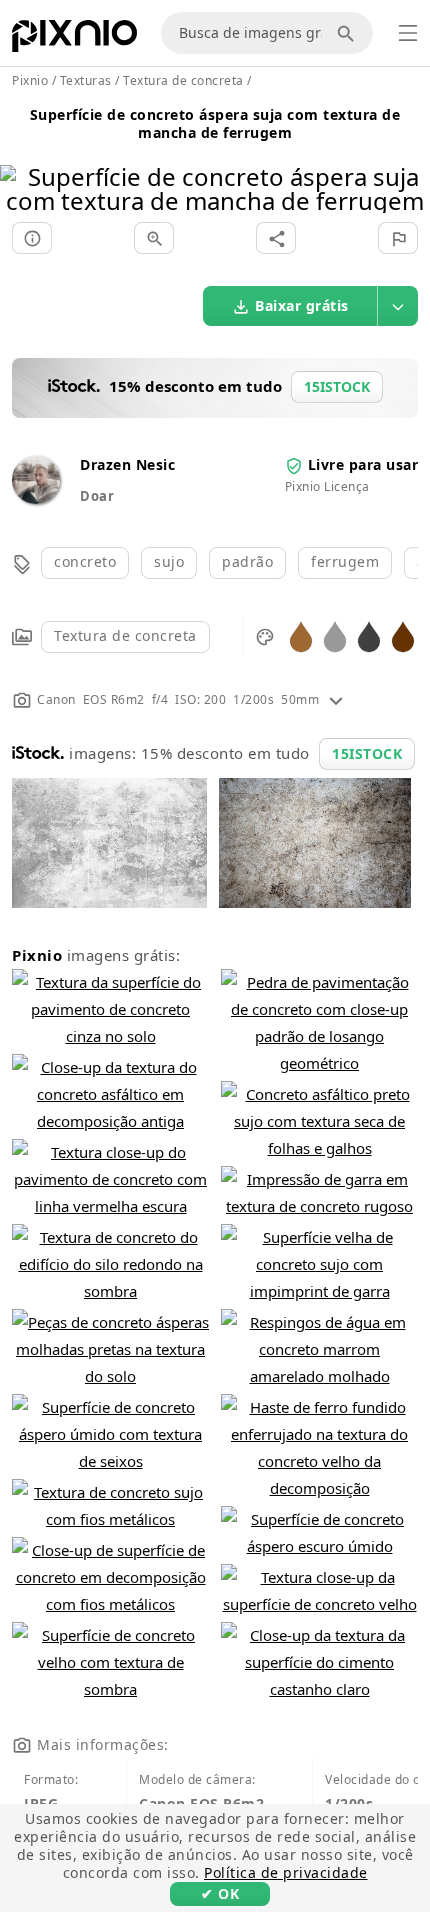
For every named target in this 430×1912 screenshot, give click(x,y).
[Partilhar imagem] (276, 238)
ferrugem (345, 561)
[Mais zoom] (154, 238)
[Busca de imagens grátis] (349, 33)
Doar (97, 496)
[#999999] (335, 635)
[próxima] (407, 163)
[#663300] (403, 635)
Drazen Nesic (127, 464)
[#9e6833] (301, 635)
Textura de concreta (125, 635)
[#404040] (369, 635)
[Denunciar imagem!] (398, 238)
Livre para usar (363, 464)
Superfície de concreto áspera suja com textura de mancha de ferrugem (215, 123)
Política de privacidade (286, 1872)
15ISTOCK (367, 753)
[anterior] (22, 163)
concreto (85, 561)
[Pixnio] (74, 40)
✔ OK (220, 1893)
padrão (247, 561)
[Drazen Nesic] (36, 498)
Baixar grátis (302, 305)
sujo (169, 561)
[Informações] (32, 238)
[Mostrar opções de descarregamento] (398, 306)
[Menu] (408, 33)
